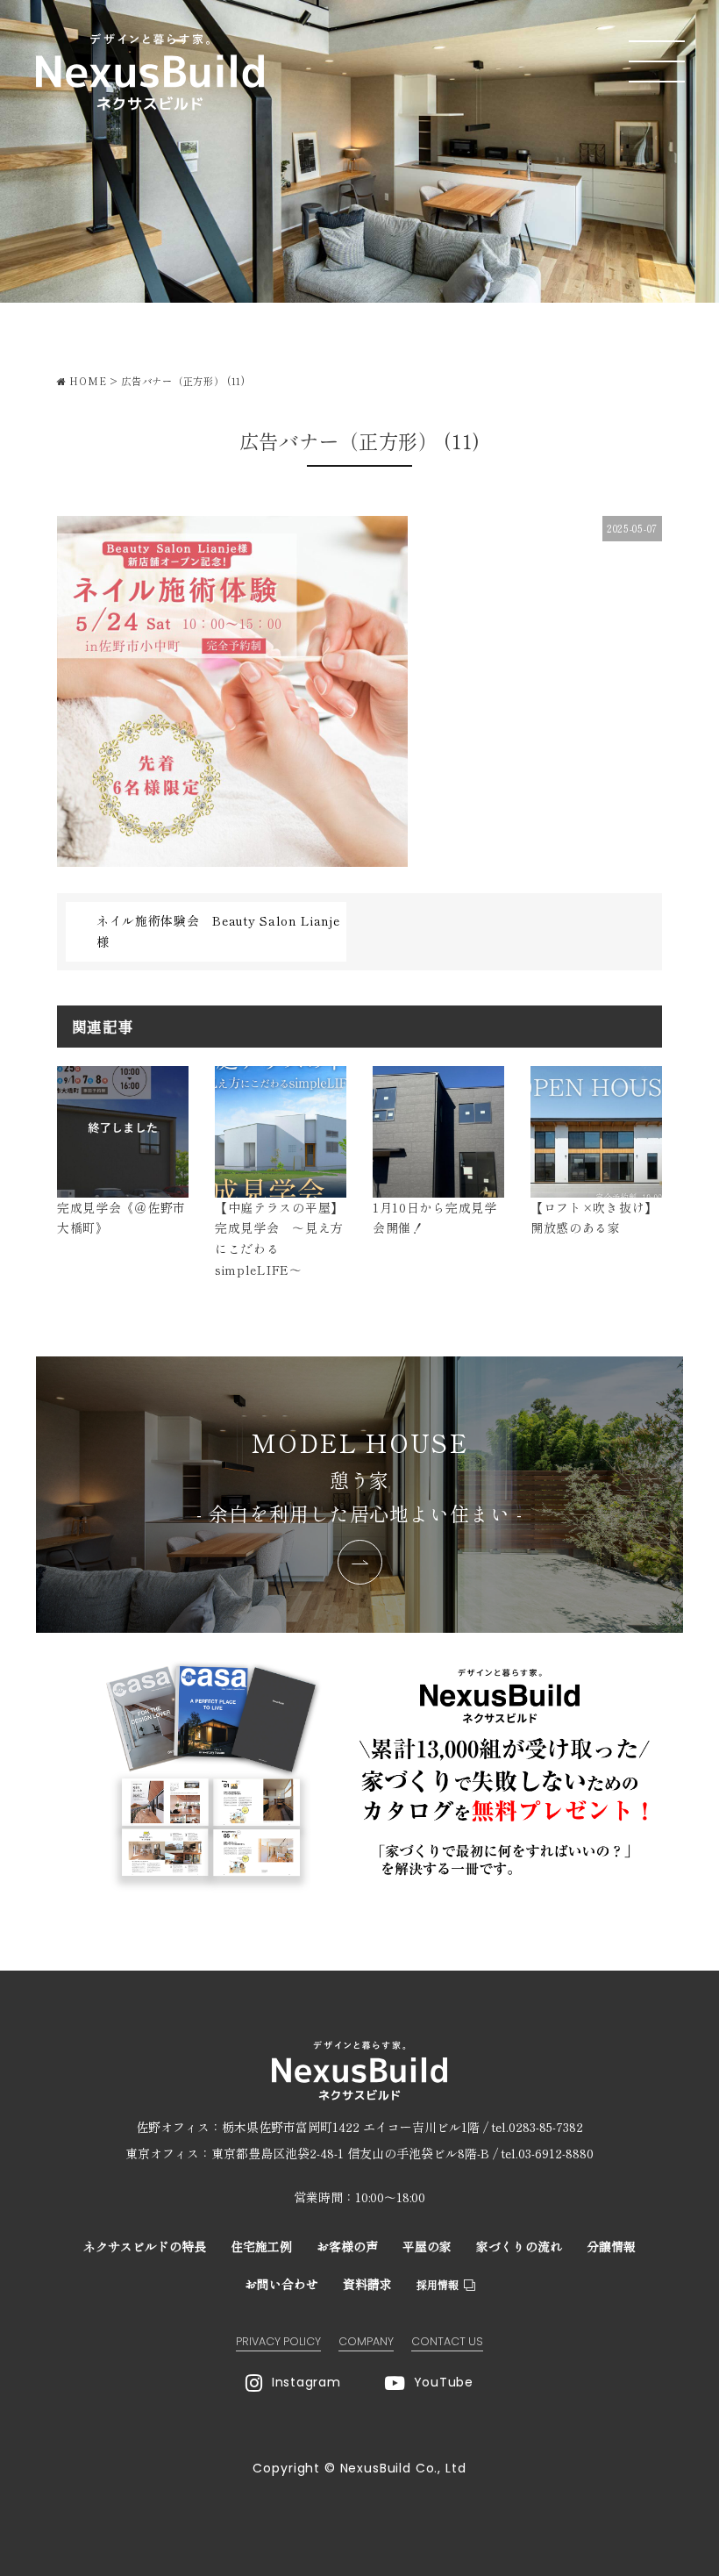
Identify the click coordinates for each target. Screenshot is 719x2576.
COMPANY (366, 2341)
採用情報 (438, 2284)
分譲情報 (611, 2246)
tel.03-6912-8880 (548, 2153)
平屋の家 (427, 2246)
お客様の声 (347, 2246)
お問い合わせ (281, 2284)
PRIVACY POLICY (278, 2341)
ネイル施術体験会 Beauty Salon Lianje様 (218, 931)
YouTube (444, 2382)
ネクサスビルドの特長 (145, 2246)
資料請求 (367, 2284)
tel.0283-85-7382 (537, 2127)
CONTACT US (447, 2341)
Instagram (306, 2382)
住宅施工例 (261, 2246)
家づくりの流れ (519, 2246)
